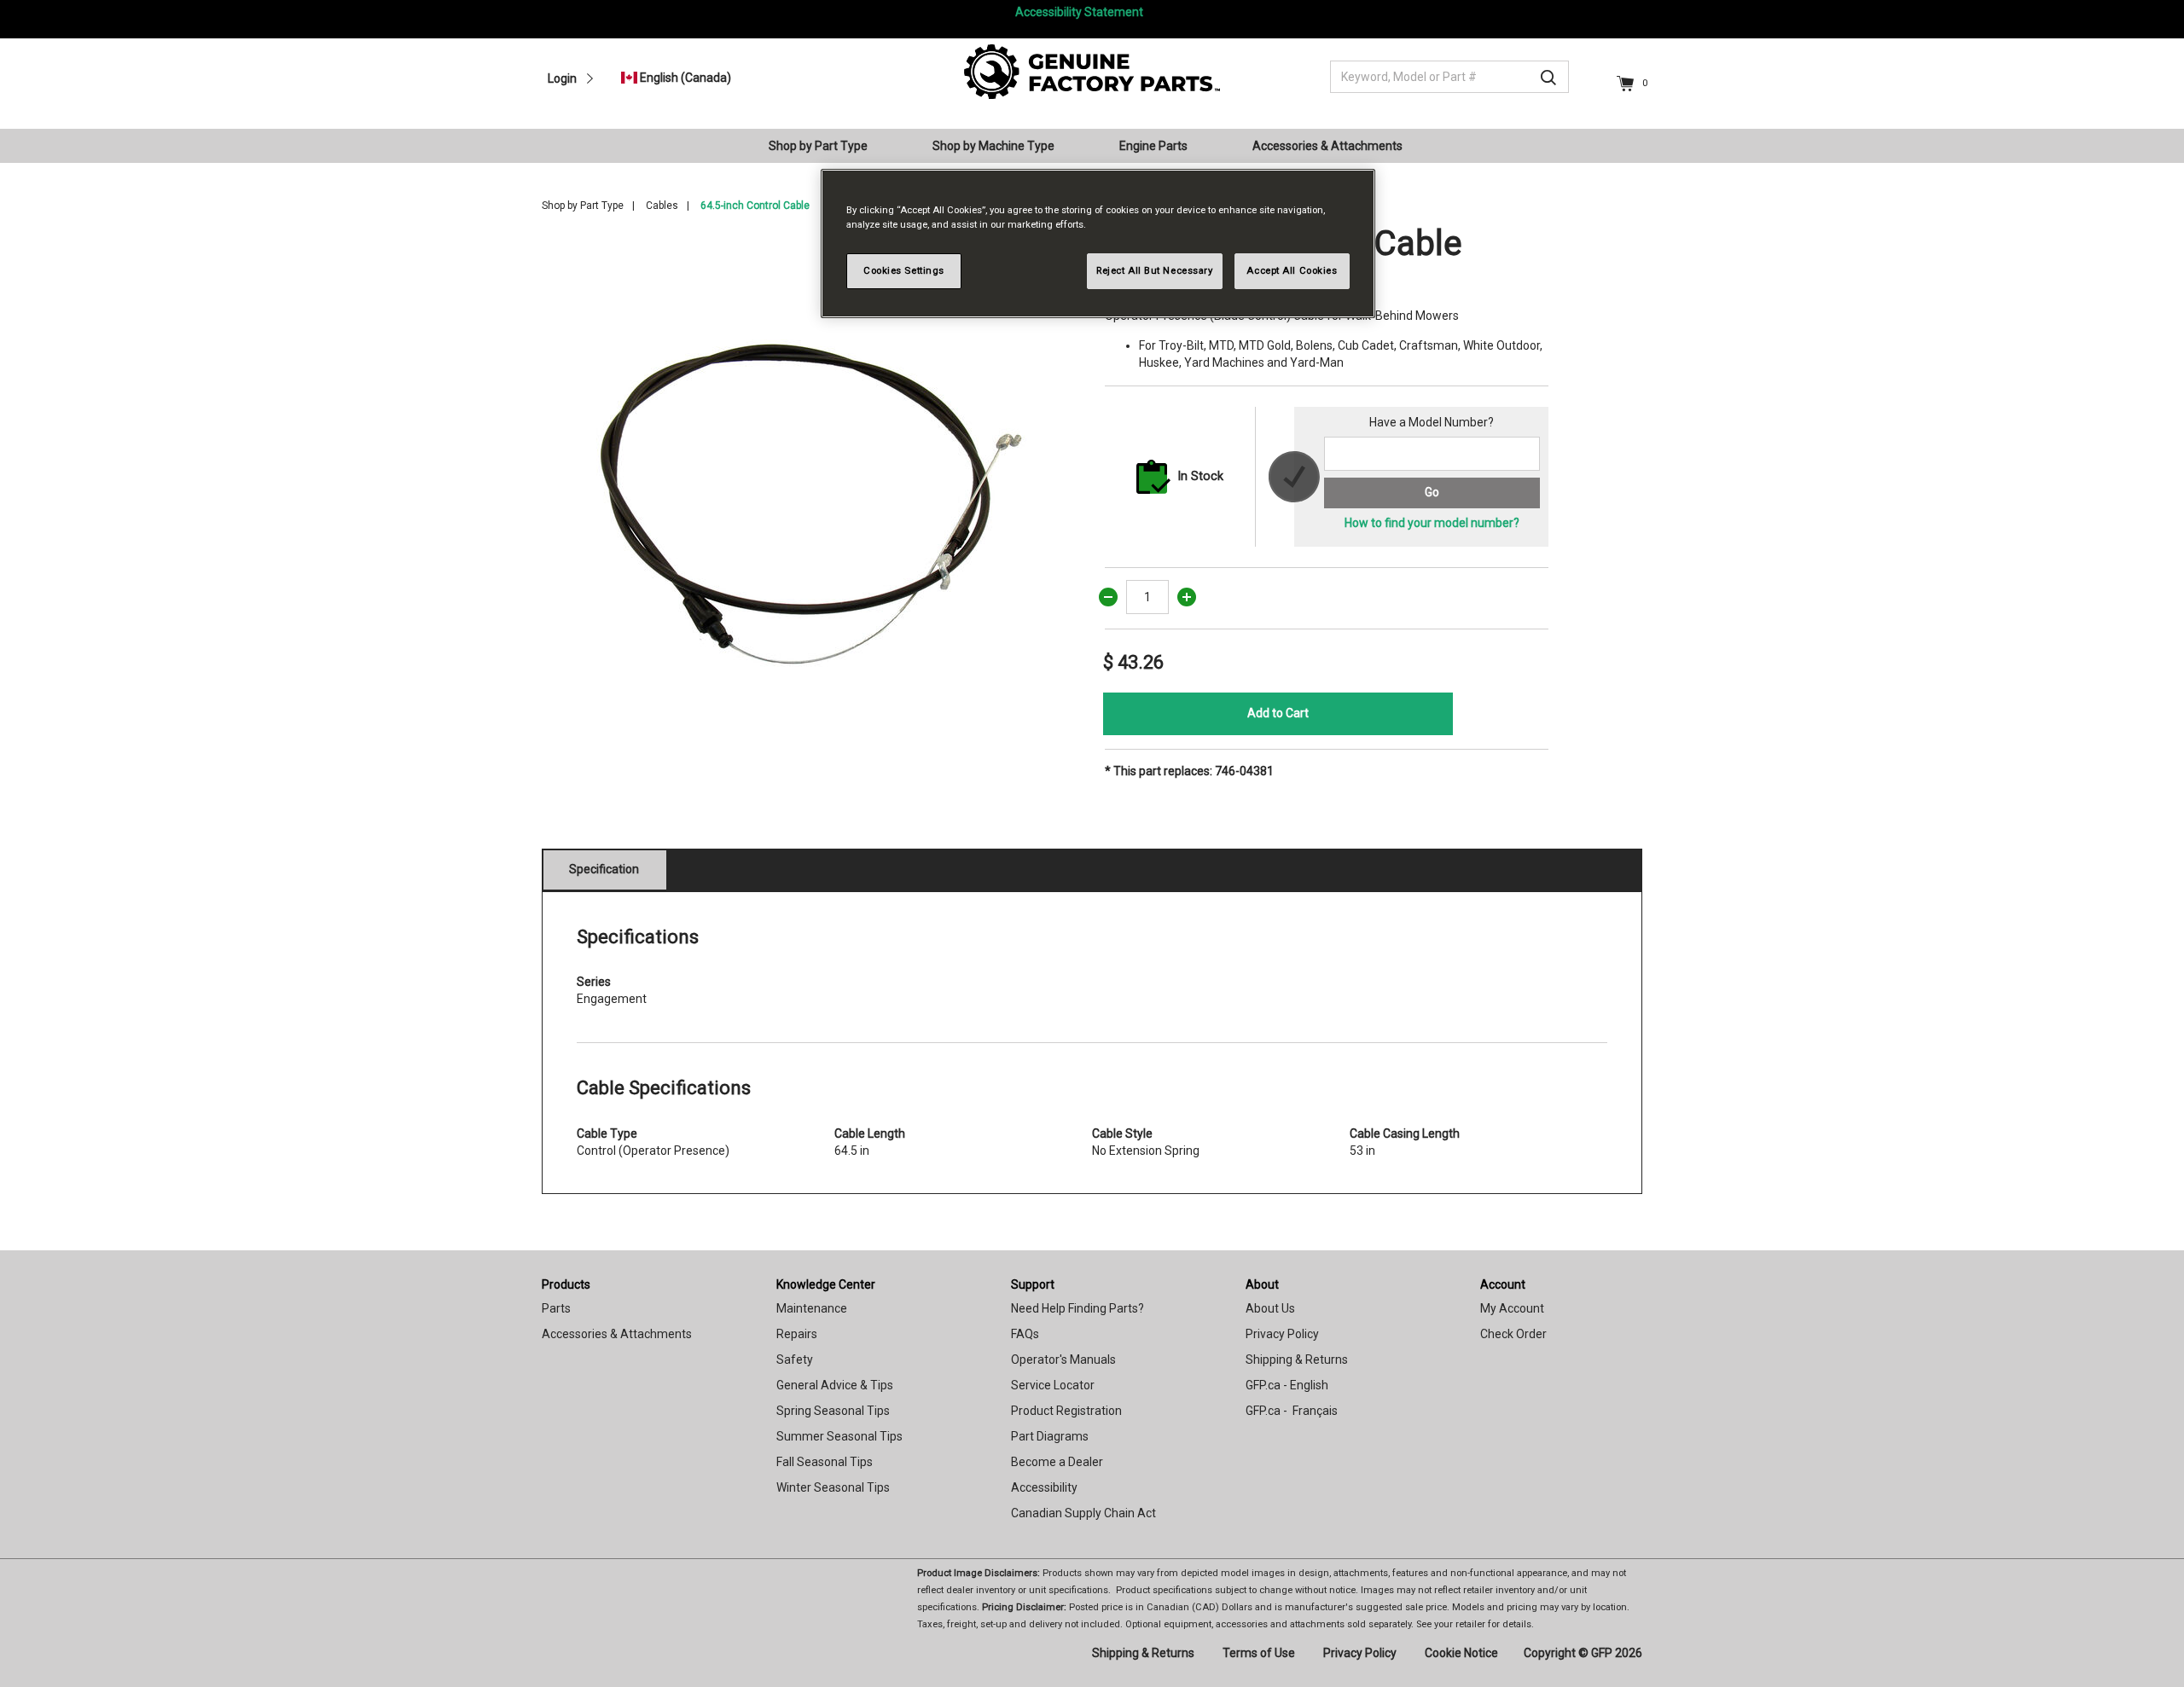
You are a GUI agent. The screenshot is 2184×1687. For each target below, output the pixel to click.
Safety (795, 1359)
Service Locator (1053, 1385)
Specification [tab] (604, 869)
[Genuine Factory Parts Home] (1092, 71)
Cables (662, 206)
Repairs (797, 1334)
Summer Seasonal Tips (839, 1436)
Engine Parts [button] (1153, 146)
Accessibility (1044, 1487)
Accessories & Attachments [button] (1327, 146)
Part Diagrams (1050, 1436)
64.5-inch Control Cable (755, 206)
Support (1033, 1284)
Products (566, 1284)
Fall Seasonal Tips (825, 1462)
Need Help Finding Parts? (1077, 1308)
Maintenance (812, 1308)
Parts (556, 1308)
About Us (1270, 1308)
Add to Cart (1278, 713)
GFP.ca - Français (1292, 1411)
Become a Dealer (1057, 1462)
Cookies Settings (904, 270)
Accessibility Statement (1079, 12)
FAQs (1025, 1334)
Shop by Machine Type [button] (993, 146)
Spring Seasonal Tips (833, 1411)
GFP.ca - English (1287, 1385)
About (1262, 1284)
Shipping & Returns (1297, 1359)
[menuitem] (825, 146)
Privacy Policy (1282, 1334)
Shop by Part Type (583, 206)
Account (1503, 1284)
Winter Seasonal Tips (833, 1487)
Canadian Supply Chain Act (1083, 1513)
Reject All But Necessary (1155, 270)
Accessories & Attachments (617, 1334)
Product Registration (1066, 1411)
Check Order (1513, 1334)
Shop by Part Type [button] (818, 146)
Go (1432, 492)
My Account (1512, 1308)
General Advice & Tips (835, 1385)
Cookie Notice (1461, 1653)
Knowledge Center (826, 1284)
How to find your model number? (1432, 523)
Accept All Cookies (1292, 270)
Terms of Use (1259, 1653)
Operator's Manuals (1063, 1359)
